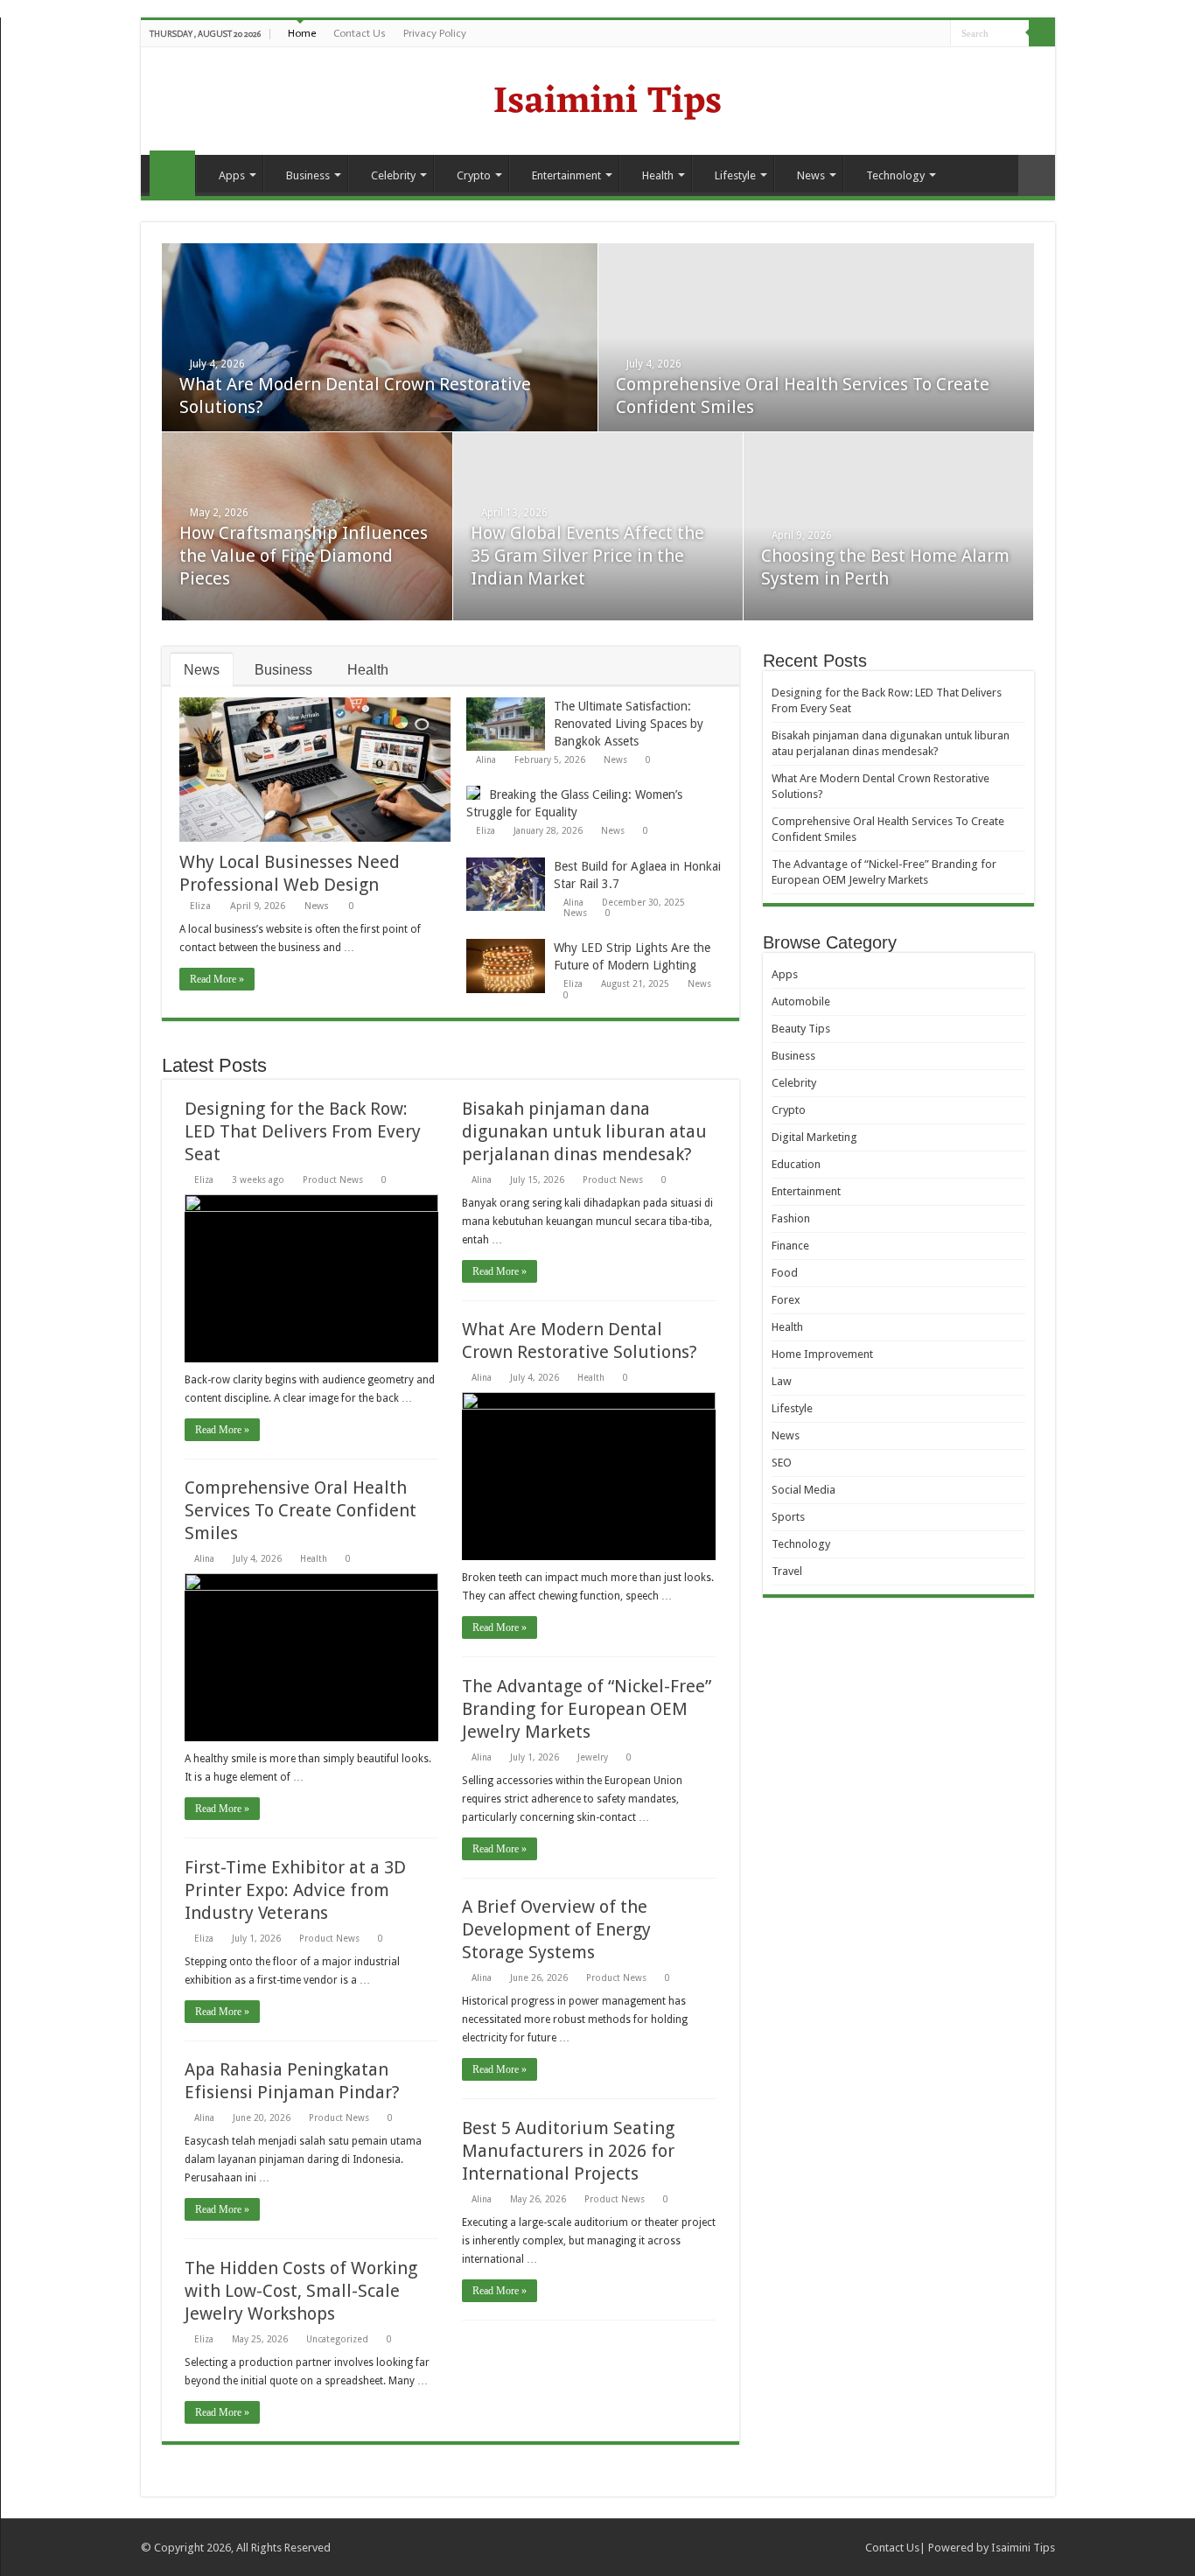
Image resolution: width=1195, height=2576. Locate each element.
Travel (787, 1571)
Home (302, 33)
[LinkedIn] (937, 34)
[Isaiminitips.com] (597, 99)
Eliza (200, 906)
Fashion (791, 1218)
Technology (895, 175)
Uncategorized (337, 2339)
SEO (782, 1463)
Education (796, 1164)
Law (782, 1381)
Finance (790, 1246)
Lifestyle (735, 175)
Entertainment (566, 175)
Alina (486, 759)
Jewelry (593, 1757)
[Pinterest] (921, 34)
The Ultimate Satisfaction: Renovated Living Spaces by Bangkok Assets (629, 724)
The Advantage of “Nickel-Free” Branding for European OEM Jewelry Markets (587, 1709)
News (811, 175)
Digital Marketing (814, 1137)
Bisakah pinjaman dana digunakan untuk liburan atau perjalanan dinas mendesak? (584, 1131)
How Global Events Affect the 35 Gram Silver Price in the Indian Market (587, 556)
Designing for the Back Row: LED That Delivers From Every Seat (303, 1131)
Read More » (217, 979)
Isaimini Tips (1023, 2548)
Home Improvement (822, 1354)
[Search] (1042, 33)
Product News (333, 1179)
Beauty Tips (801, 1029)
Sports (788, 1517)
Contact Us (360, 33)
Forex (786, 1300)
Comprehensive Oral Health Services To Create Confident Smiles (300, 1510)
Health (658, 175)
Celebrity (393, 175)
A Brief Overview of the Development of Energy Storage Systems (556, 1929)
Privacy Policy (435, 33)
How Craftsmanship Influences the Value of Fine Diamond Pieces (304, 556)
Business (308, 175)
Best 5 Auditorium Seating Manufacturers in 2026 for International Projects (568, 2151)
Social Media (804, 1490)
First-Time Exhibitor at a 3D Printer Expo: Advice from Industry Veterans (295, 1890)
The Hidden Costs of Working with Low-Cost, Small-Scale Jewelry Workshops (301, 2291)
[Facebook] (888, 34)
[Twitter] (904, 34)
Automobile (801, 1001)
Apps (232, 175)
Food (785, 1273)
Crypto (474, 175)
